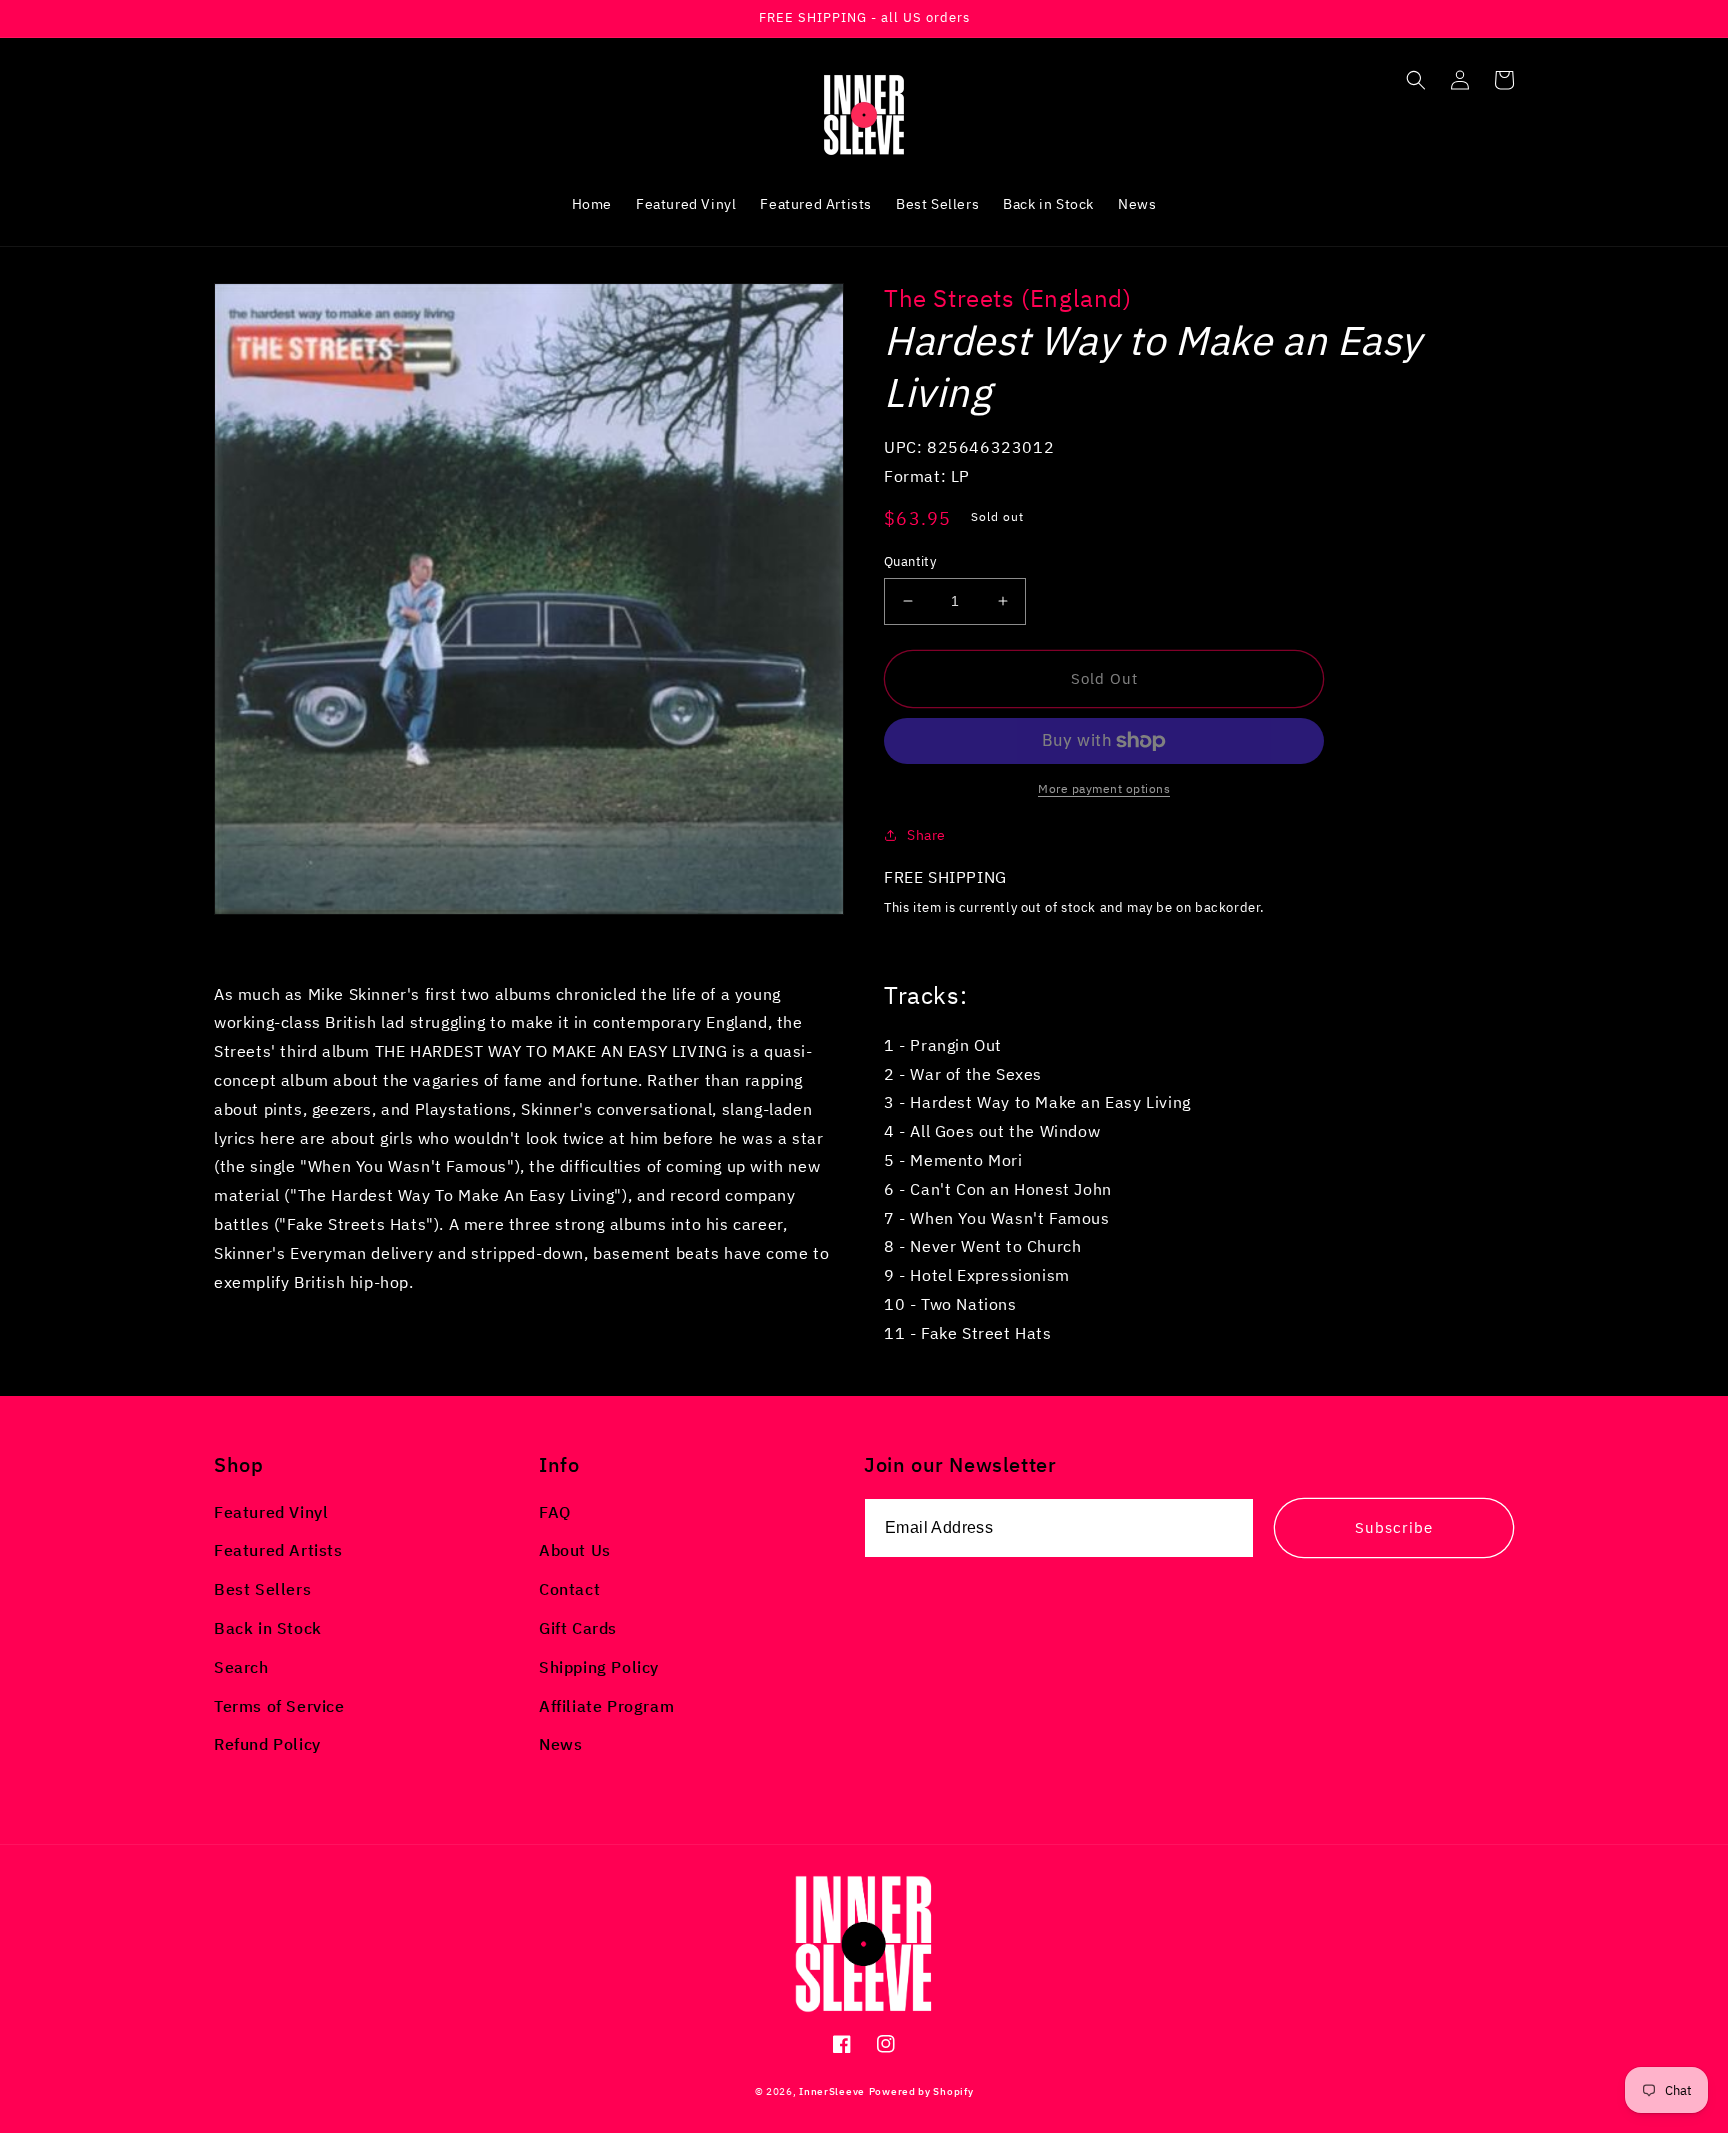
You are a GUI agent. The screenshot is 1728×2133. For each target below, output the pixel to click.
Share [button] (926, 835)
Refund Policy (267, 1744)
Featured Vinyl (271, 1512)
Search (241, 1667)
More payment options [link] (1104, 788)
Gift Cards (578, 1628)
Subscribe (1394, 1527)
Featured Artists (278, 1550)
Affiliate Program (606, 1706)
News (560, 1744)
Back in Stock (268, 1628)
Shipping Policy (599, 1667)
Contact (569, 1589)
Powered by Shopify (921, 2091)
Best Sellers (262, 1589)
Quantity (910, 561)
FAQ (555, 1512)
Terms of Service (279, 1706)
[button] (1416, 80)
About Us (575, 1550)
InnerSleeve (832, 2091)
